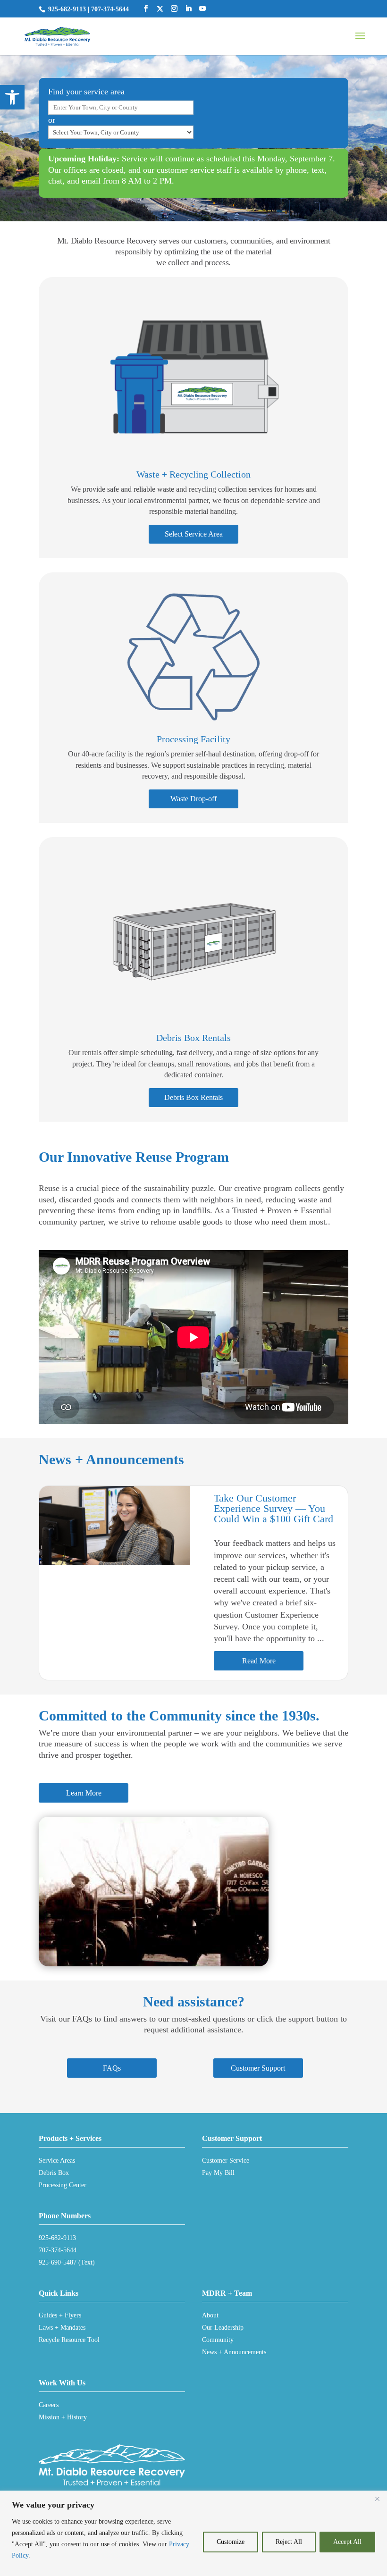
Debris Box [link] (54, 2173)
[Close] (377, 2499)
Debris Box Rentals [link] (193, 1097)
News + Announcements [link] (234, 2352)
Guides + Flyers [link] (60, 2315)
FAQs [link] (112, 2068)
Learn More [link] (84, 1793)
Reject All (289, 2542)
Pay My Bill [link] (218, 2173)
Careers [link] (49, 2405)
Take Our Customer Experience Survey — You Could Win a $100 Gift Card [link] (273, 1508)
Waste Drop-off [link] (193, 799)
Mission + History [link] (63, 2417)
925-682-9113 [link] (67, 9)
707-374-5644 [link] (110, 9)
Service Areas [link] (57, 2161)
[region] (193, 2533)
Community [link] (218, 2340)
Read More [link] (259, 1661)
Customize (231, 2542)
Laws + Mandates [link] (62, 2328)
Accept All (347, 2542)
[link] (12, 97)
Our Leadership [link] (223, 2328)
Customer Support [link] (258, 2068)
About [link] (210, 2315)
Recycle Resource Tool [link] (69, 2340)
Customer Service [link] (226, 2161)
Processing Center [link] (63, 2185)
